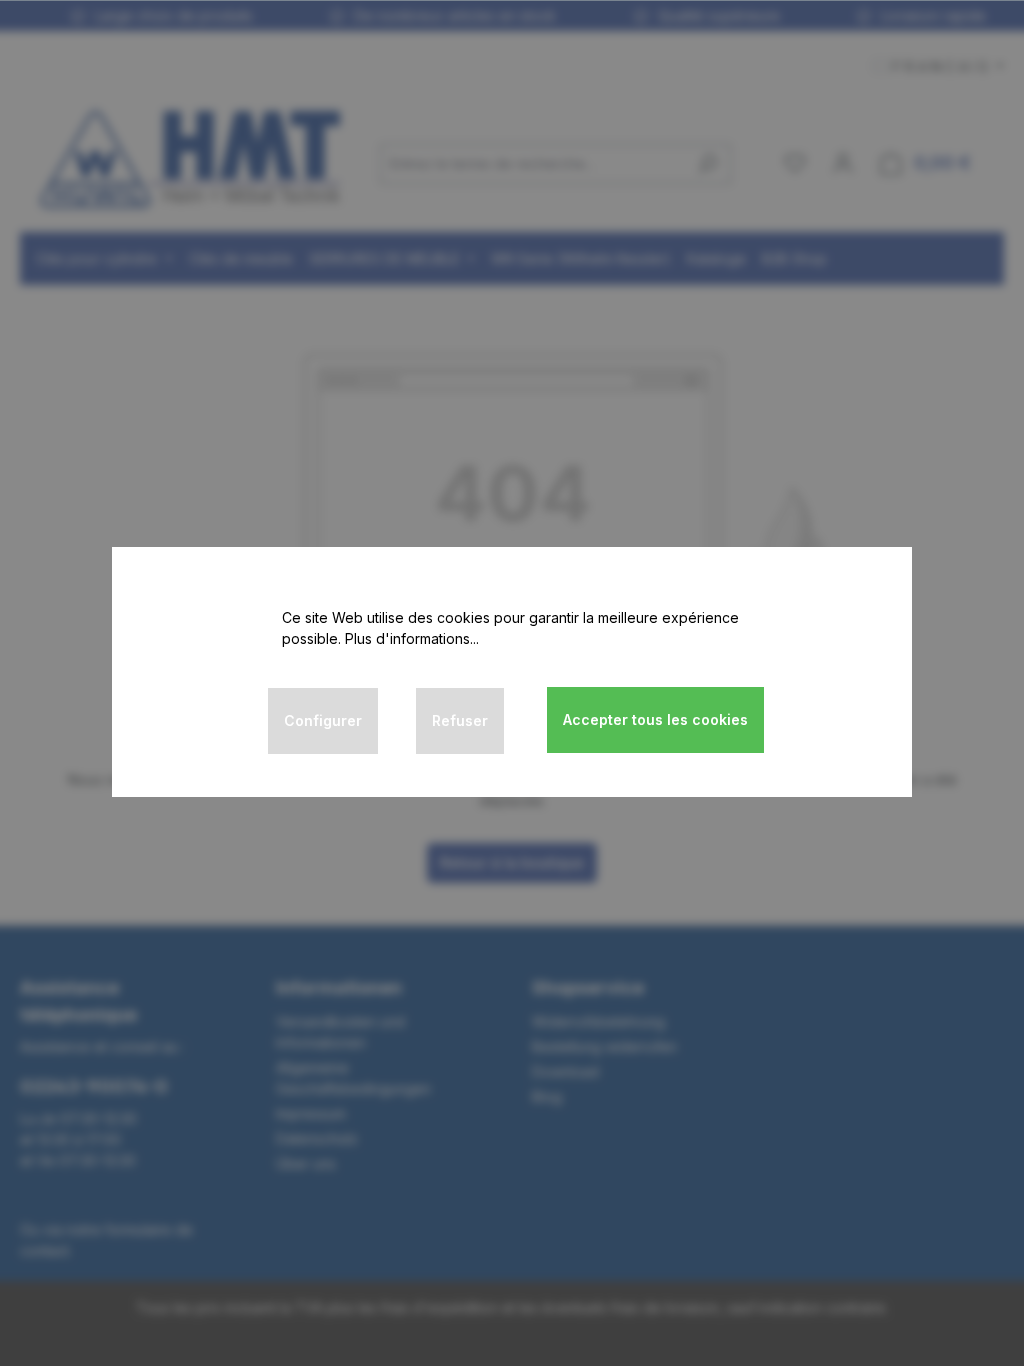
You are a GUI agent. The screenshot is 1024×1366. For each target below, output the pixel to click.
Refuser (460, 720)
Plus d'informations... (412, 638)
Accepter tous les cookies (655, 719)
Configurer (323, 720)
